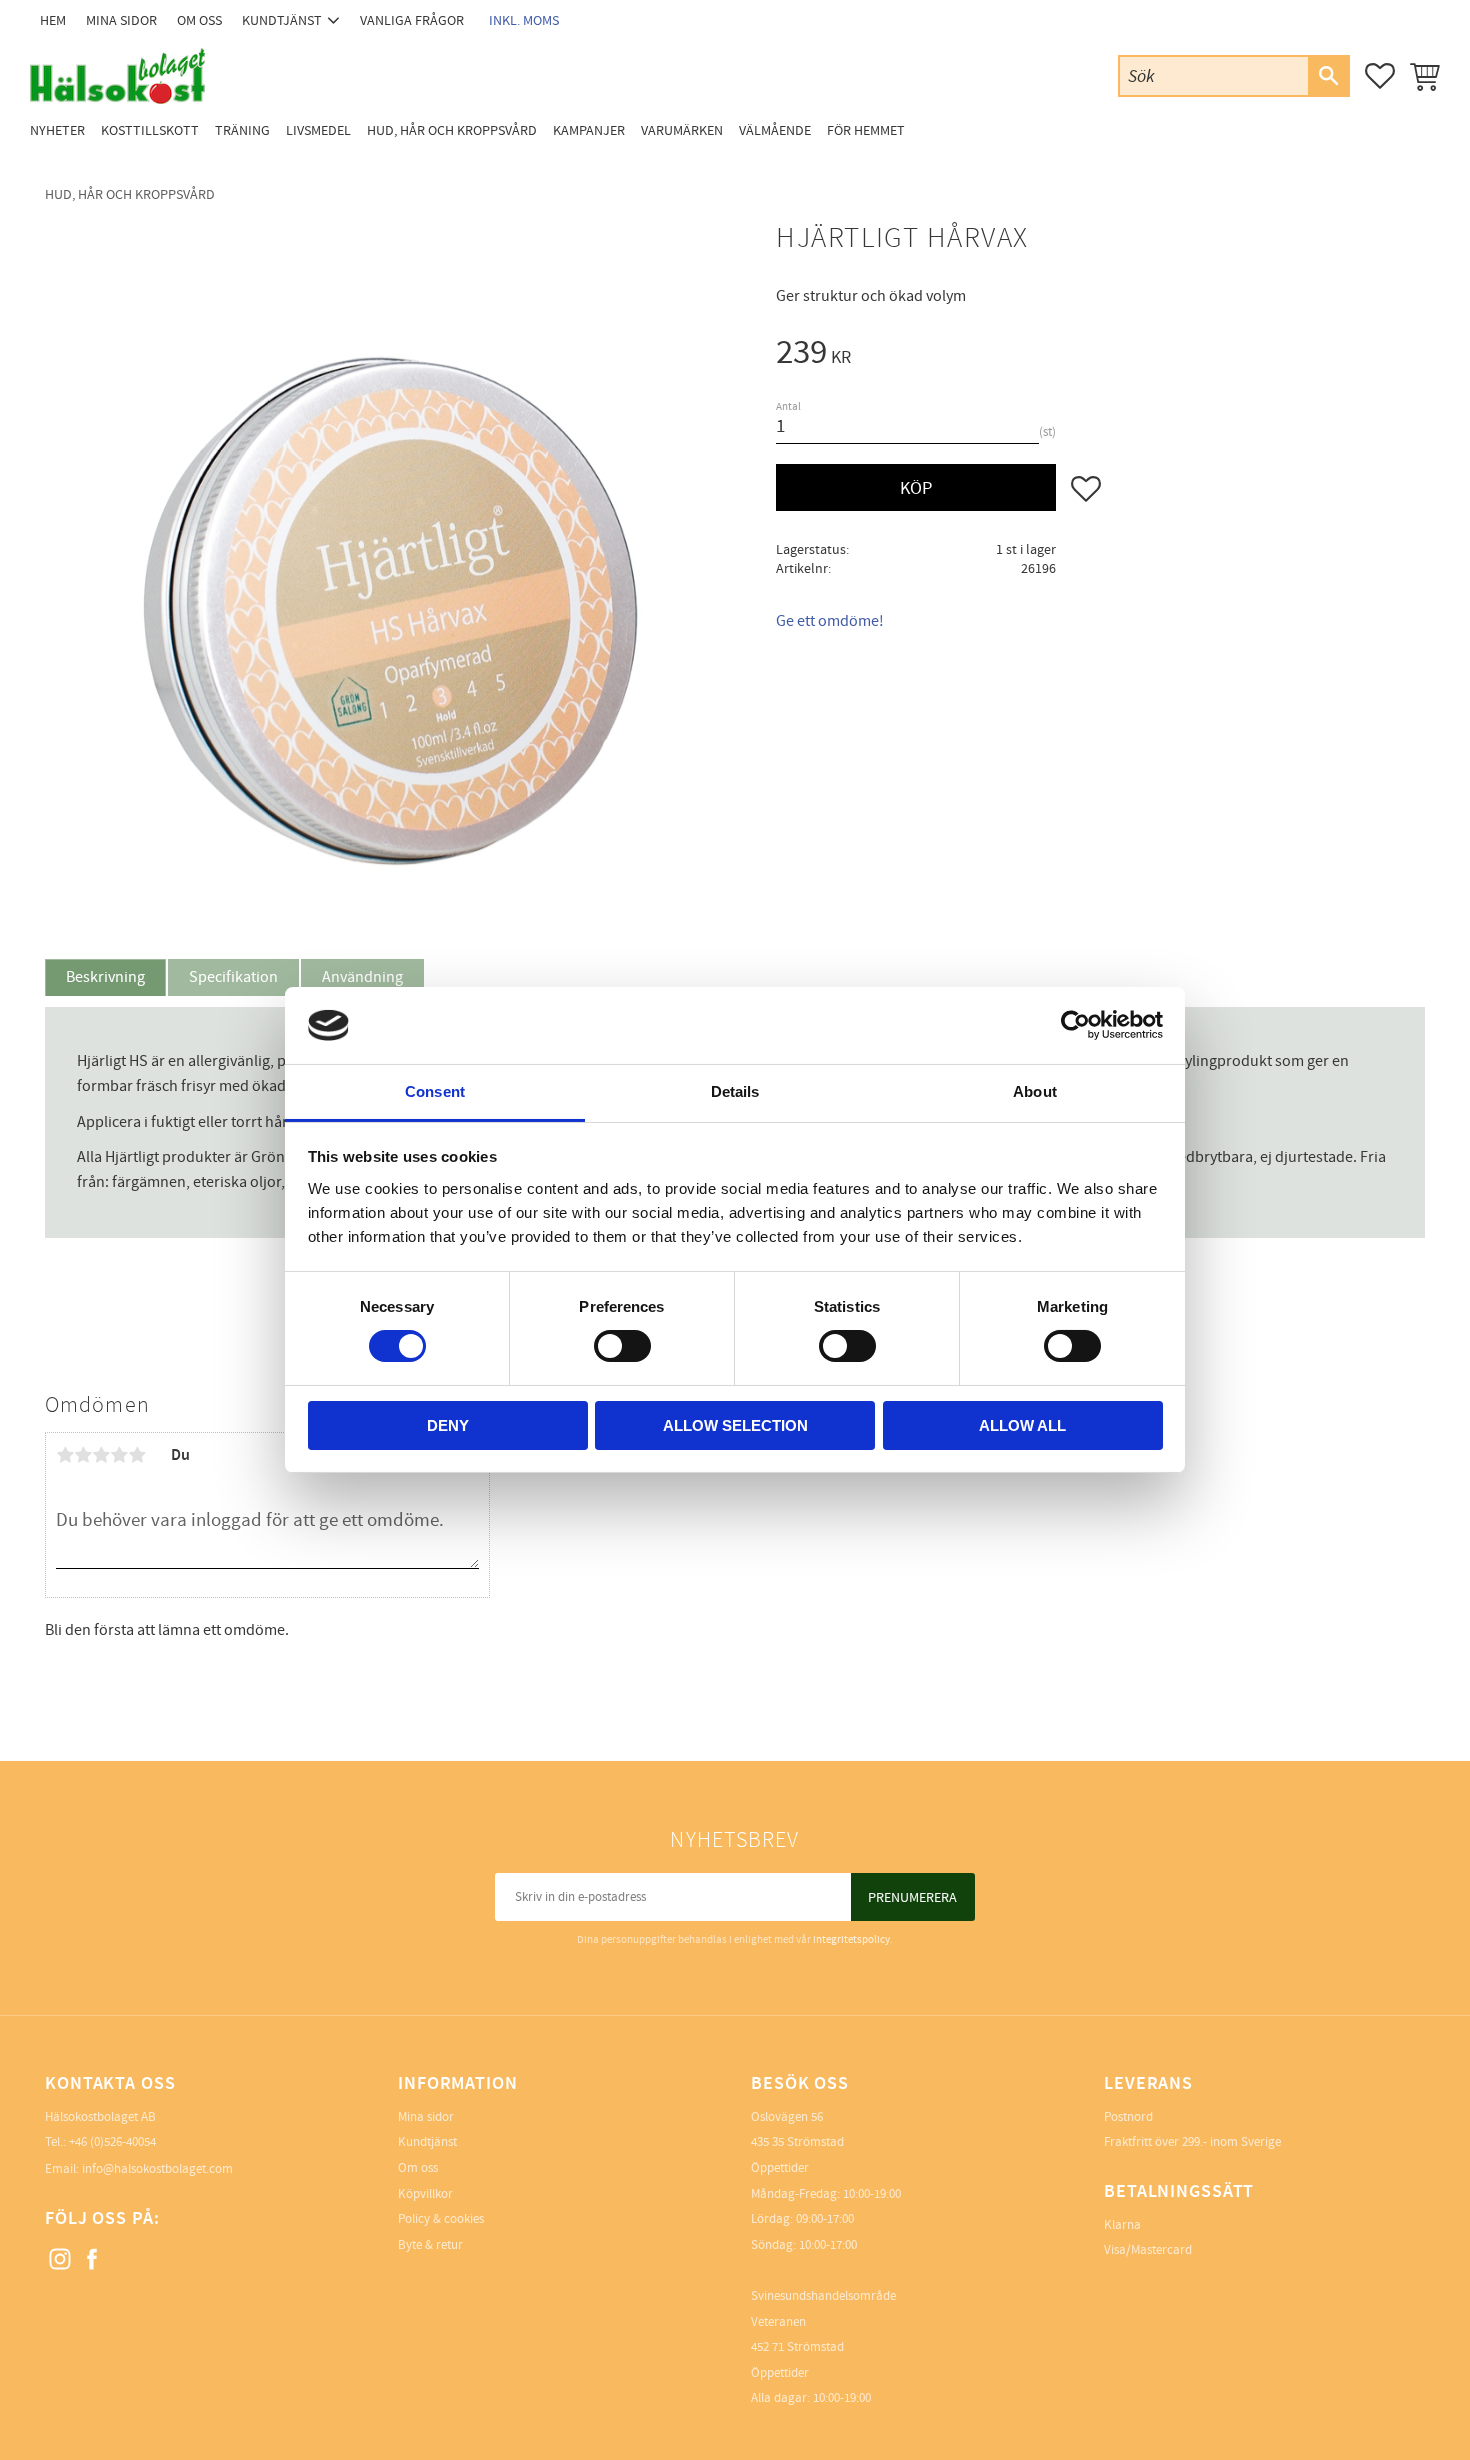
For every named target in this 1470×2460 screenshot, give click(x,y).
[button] (1380, 76)
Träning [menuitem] (242, 130)
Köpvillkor (425, 2194)
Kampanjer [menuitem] (589, 130)
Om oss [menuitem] (199, 20)
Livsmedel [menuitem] (318, 130)
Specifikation (233, 977)
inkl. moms (524, 20)
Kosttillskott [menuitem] (150, 130)
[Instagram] (61, 2260)
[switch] (622, 1346)
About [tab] (1035, 1091)
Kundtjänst (427, 2142)
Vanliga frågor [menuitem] (412, 20)
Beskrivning (105, 977)
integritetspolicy (851, 1939)
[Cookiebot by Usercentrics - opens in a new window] (1075, 1025)
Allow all (1022, 1425)
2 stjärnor (83, 1455)
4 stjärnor (119, 1455)
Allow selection (735, 1425)
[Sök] (1328, 76)
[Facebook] (93, 2260)
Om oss (418, 2168)
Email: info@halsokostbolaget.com (139, 2169)
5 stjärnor (137, 1455)
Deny (448, 1425)
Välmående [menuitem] (775, 130)
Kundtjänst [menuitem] (282, 20)
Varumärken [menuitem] (682, 130)
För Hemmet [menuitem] (866, 130)
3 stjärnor (101, 1455)
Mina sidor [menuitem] (121, 20)
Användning (362, 977)
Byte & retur (430, 2245)
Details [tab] (735, 1091)
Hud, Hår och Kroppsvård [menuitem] (452, 130)
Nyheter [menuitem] (57, 130)
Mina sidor (426, 2117)
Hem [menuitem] (53, 20)
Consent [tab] (435, 1091)
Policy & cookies (441, 2219)
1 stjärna (65, 1455)
